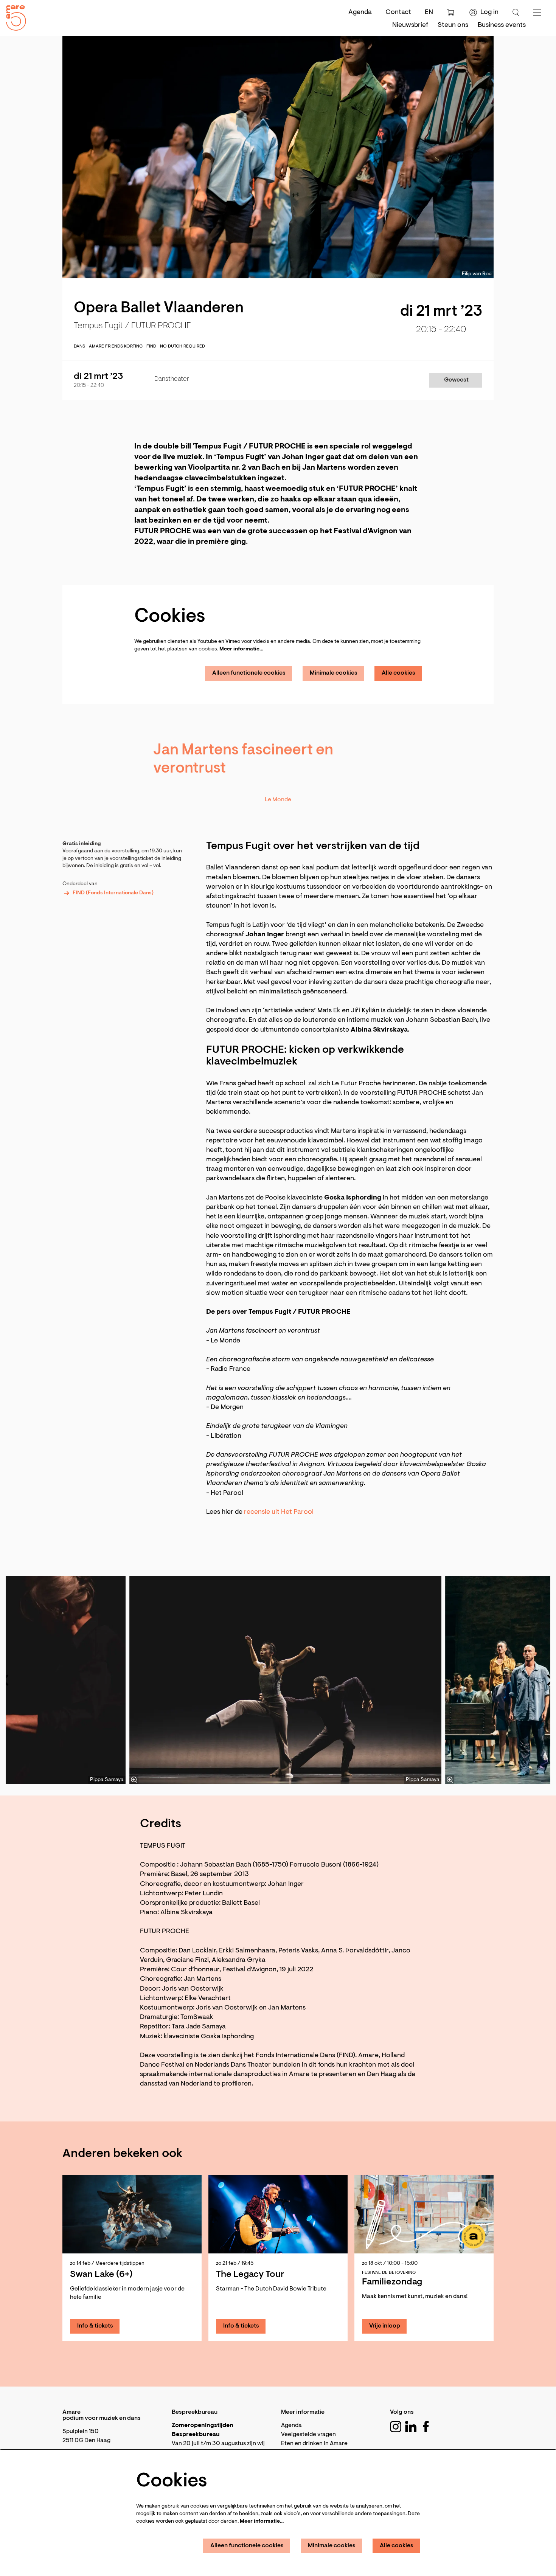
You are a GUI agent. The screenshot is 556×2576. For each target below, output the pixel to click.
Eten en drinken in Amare (314, 2444)
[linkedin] (411, 2427)
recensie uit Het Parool (279, 1512)
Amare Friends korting (116, 346)
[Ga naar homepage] (13, 16)
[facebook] (426, 2427)
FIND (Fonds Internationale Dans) (113, 893)
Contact (398, 12)
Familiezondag (392, 2282)
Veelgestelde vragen (308, 2435)
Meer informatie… (241, 649)
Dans (79, 346)
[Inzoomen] (134, 1780)
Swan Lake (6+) (101, 2275)
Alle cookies (398, 673)
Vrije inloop (385, 2326)
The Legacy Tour (250, 2275)
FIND (151, 346)
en (429, 12)
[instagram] (396, 2427)
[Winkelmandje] (451, 12)
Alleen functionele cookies (249, 673)
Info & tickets (95, 2326)
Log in (489, 12)
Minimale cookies (334, 673)
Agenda (360, 12)
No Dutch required (182, 346)
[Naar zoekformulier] (516, 12)
